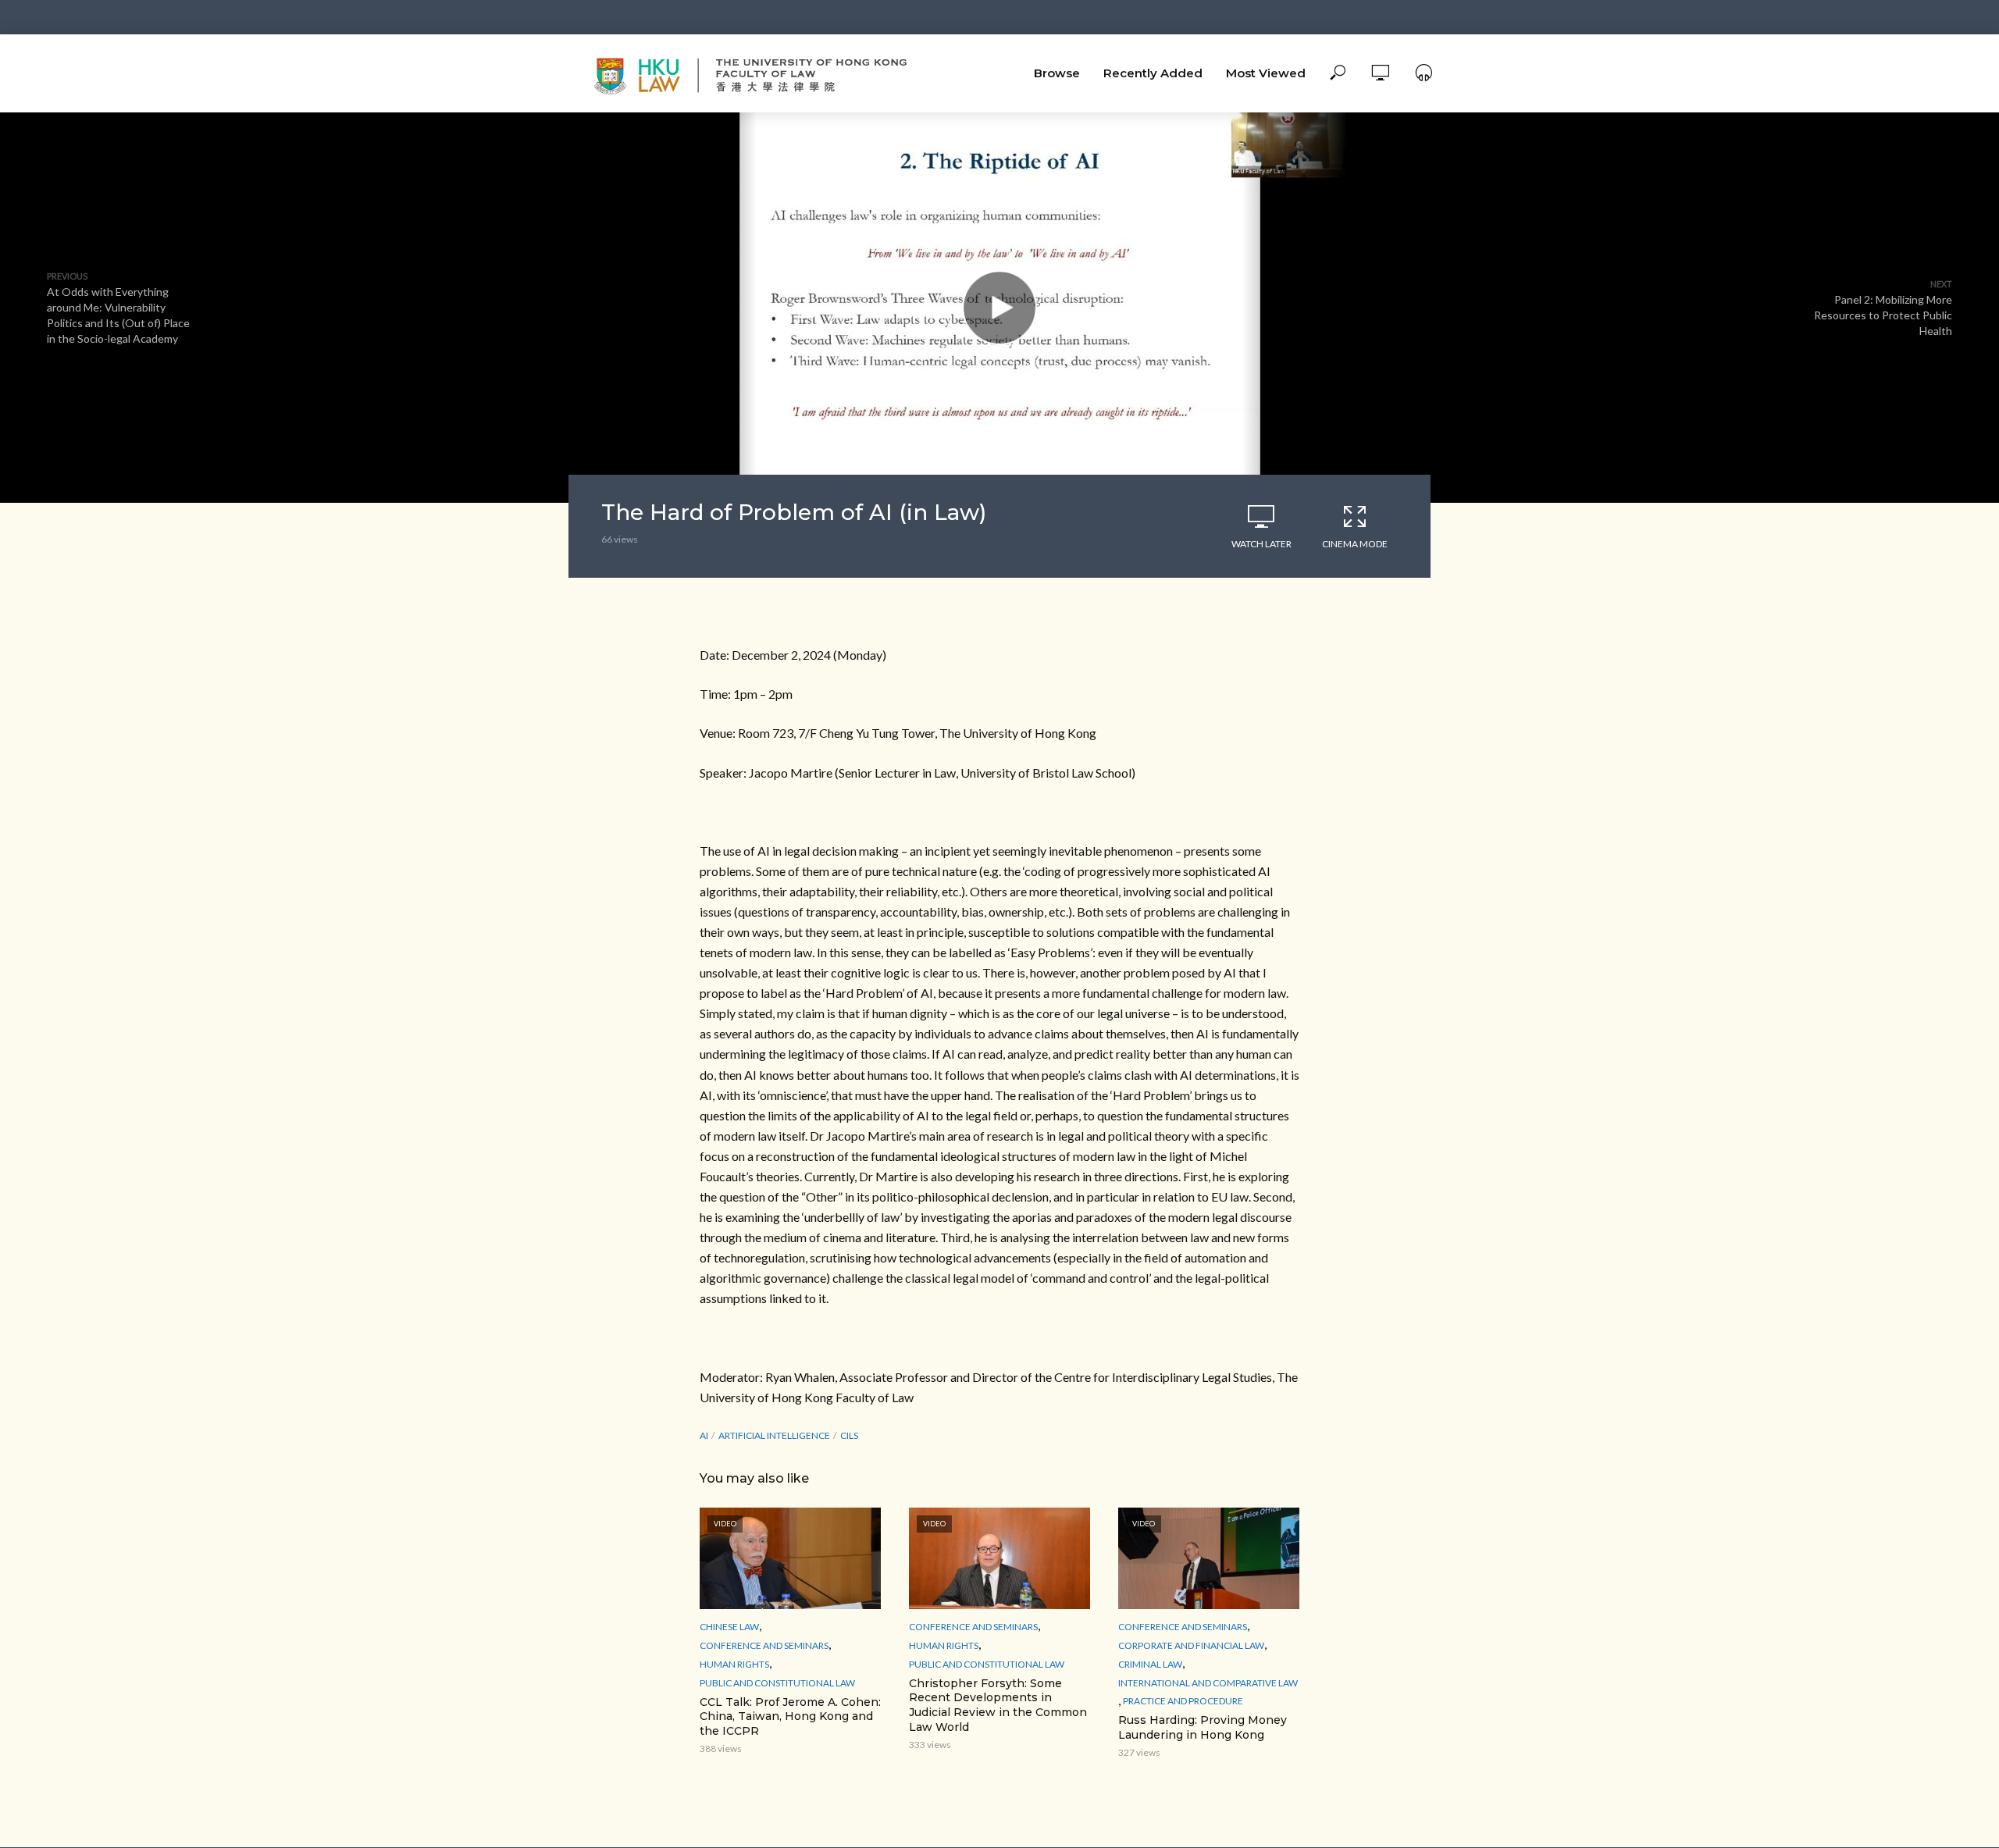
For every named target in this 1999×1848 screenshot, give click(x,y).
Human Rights (734, 1664)
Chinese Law (729, 1627)
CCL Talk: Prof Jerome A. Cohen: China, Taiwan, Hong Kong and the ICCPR (790, 1717)
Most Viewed (1266, 73)
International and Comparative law (1208, 1683)
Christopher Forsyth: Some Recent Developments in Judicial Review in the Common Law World (998, 1706)
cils (849, 1435)
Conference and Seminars (764, 1645)
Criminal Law (1150, 1664)
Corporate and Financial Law (1191, 1645)
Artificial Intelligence (774, 1435)
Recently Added (1153, 73)
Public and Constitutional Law (777, 1683)
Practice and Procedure (1183, 1701)
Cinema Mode (1355, 544)
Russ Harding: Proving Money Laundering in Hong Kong (1203, 1727)
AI (704, 1435)
